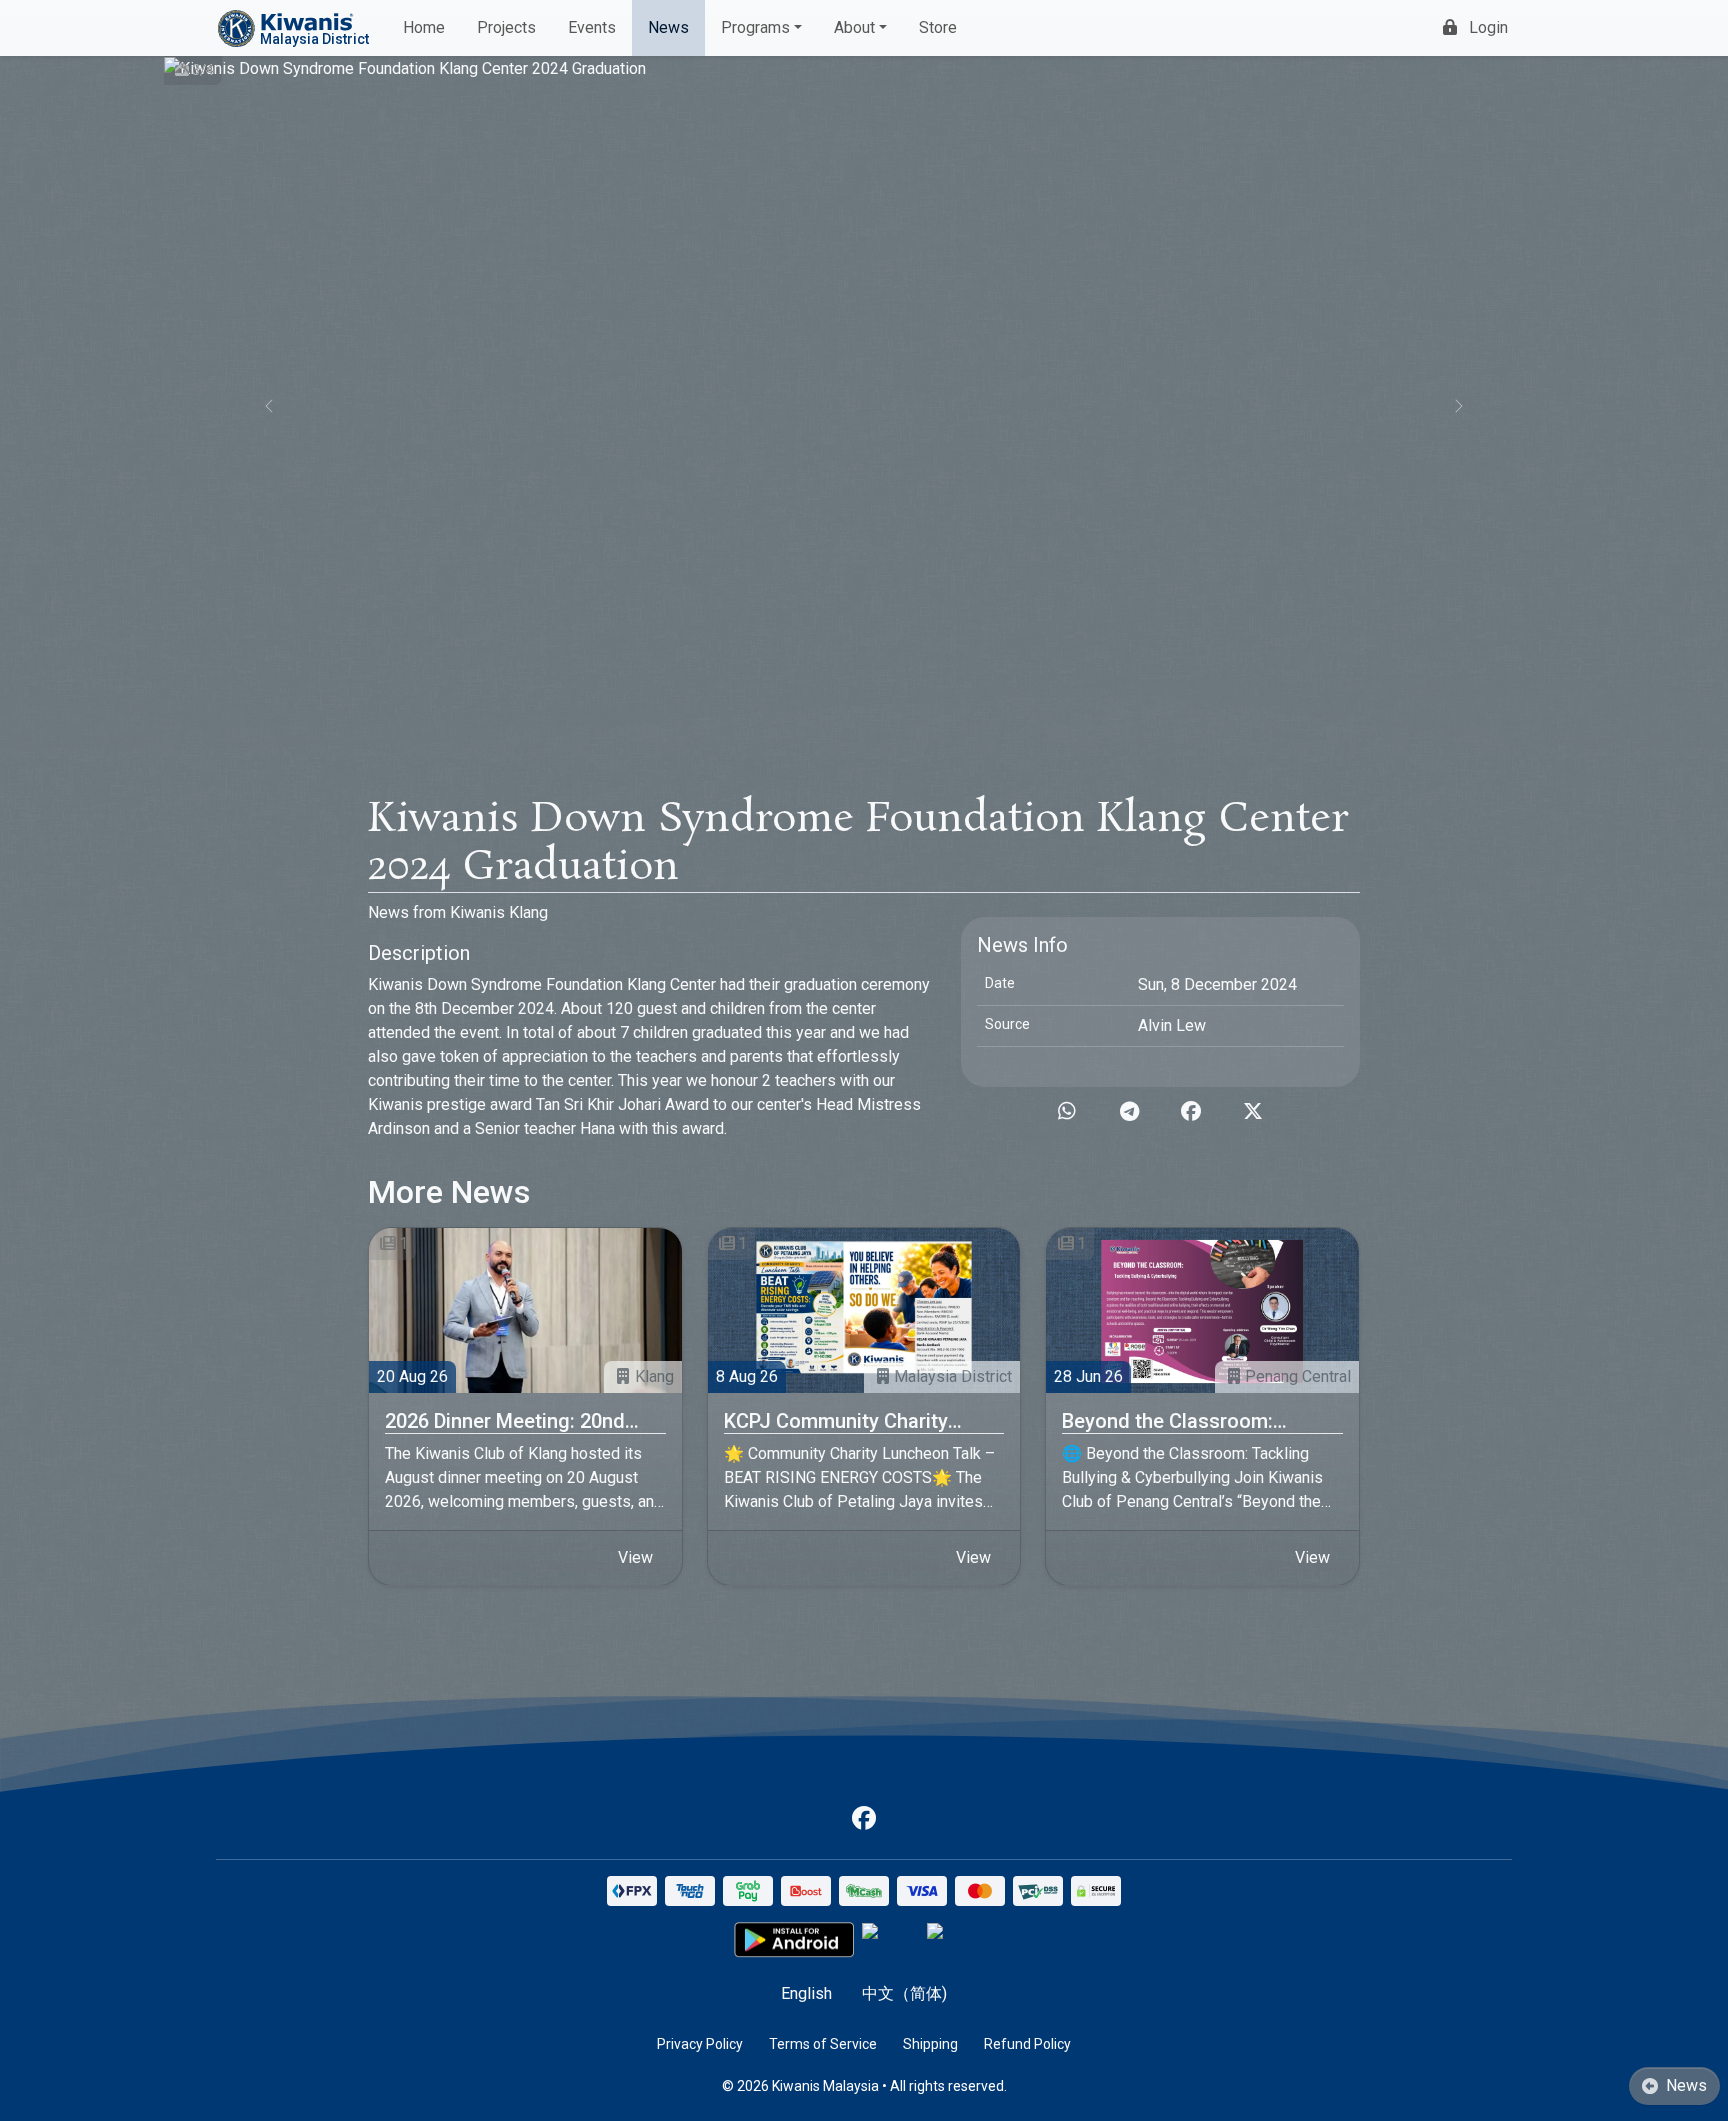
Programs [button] (755, 27)
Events (592, 27)
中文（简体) (904, 1993)
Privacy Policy (700, 2044)
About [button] (854, 27)
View (635, 1557)
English (806, 1993)
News (668, 27)
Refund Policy (1027, 2044)
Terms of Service (823, 2044)
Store (938, 27)
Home (424, 27)
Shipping (930, 2044)
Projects (506, 27)
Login (1488, 27)
